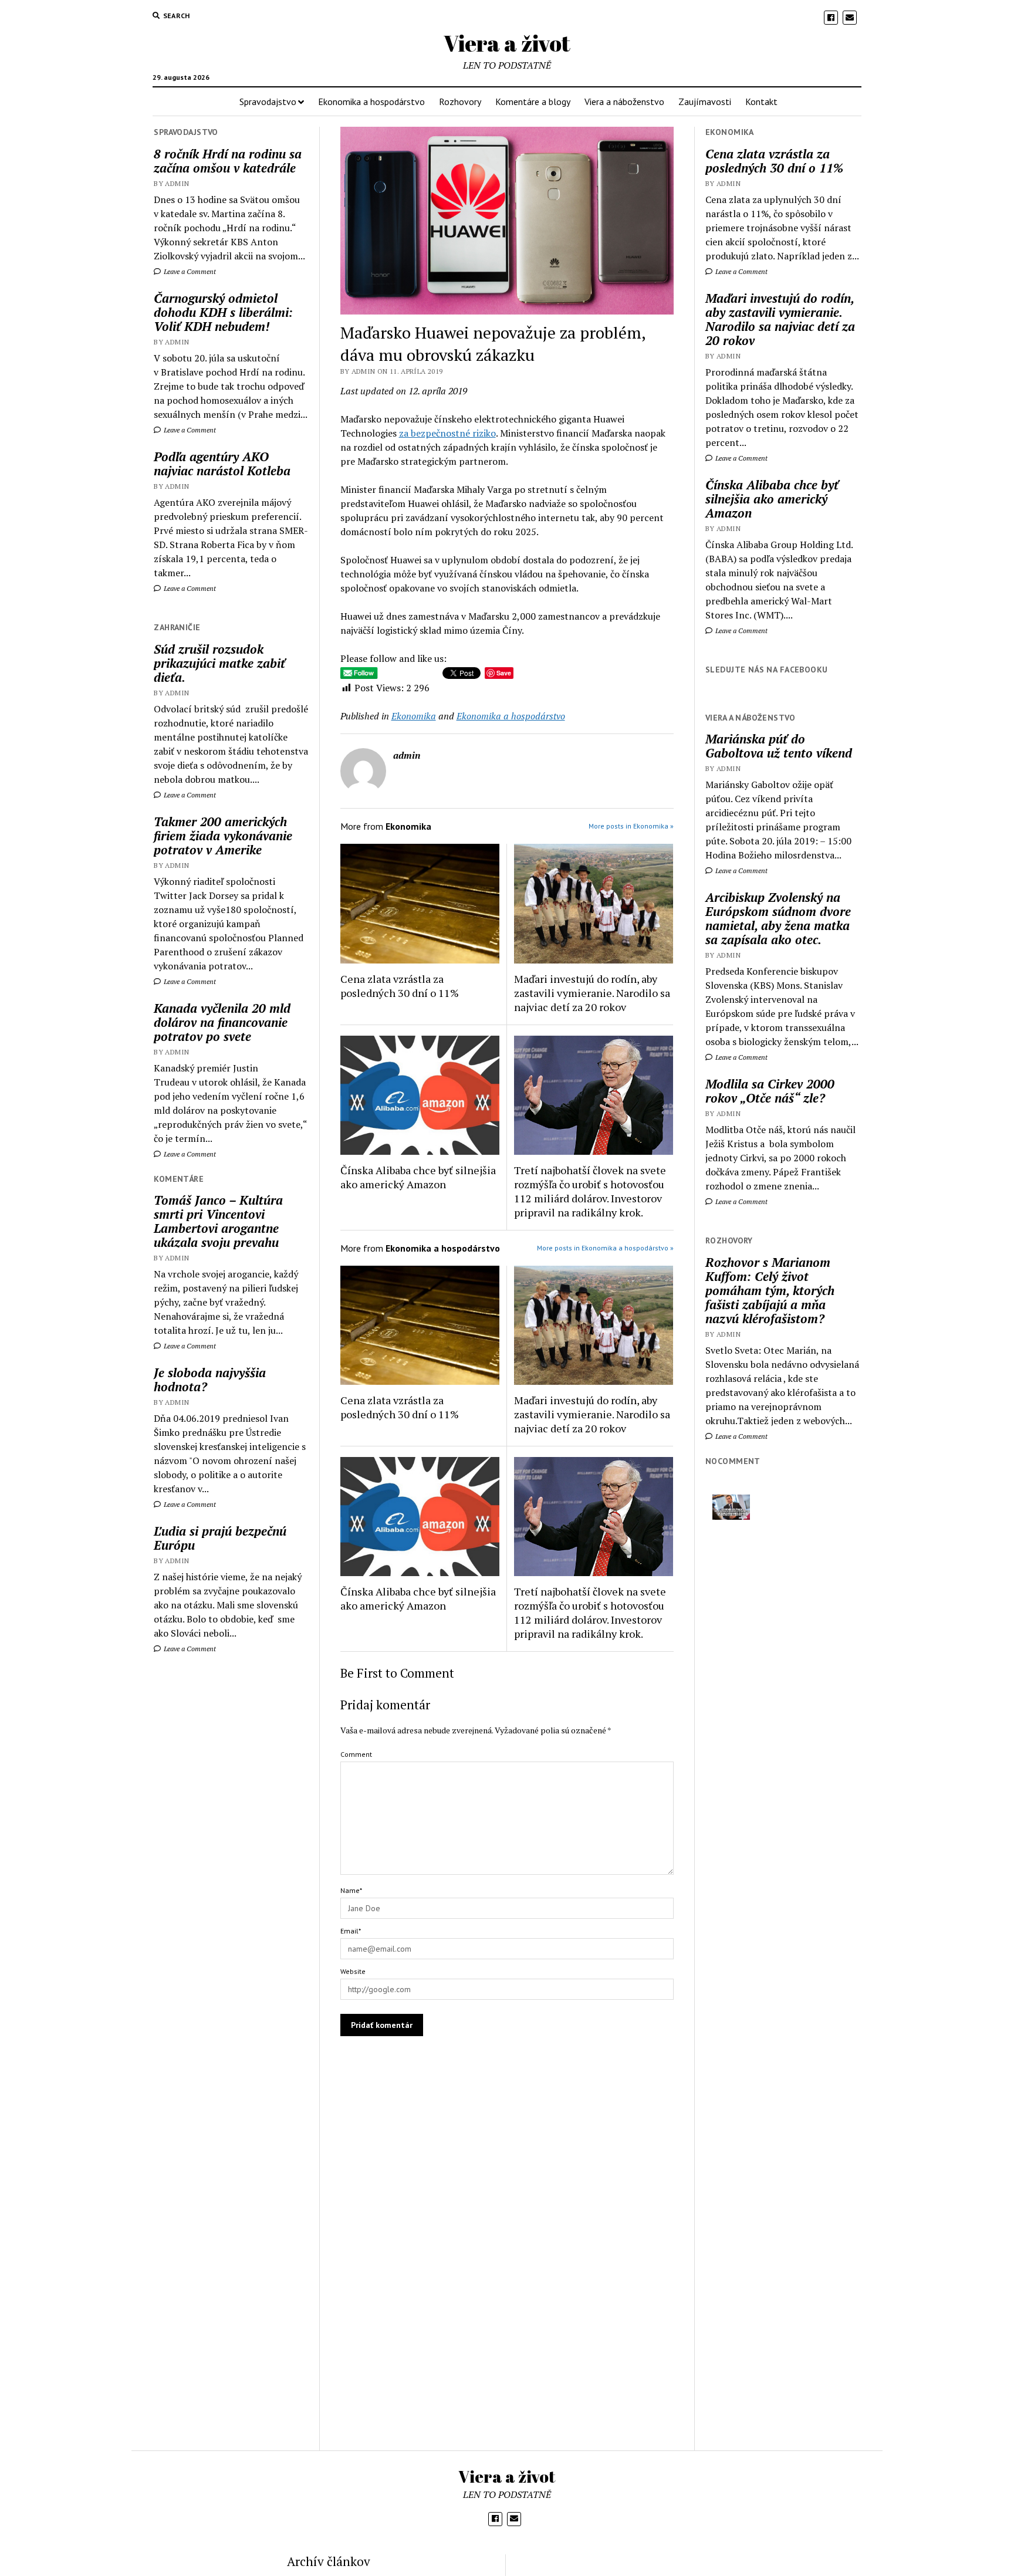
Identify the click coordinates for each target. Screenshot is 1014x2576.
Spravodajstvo (268, 102)
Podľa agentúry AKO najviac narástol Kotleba (222, 464)
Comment (356, 1754)
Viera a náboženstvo (624, 102)
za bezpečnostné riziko (447, 433)
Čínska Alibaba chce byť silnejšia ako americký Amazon (418, 1177)
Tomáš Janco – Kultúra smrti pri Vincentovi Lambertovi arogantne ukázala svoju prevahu (218, 1221)
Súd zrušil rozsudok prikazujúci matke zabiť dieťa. (219, 663)
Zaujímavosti (705, 102)
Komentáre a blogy (533, 102)
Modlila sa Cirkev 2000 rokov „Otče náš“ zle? (770, 1091)
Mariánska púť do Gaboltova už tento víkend (779, 746)
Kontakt (761, 102)
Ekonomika (414, 716)
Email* (351, 1931)
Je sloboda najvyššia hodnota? (210, 1380)
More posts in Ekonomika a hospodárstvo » (605, 1248)
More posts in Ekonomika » (631, 826)
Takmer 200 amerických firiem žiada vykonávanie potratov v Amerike (223, 836)
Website (353, 1971)
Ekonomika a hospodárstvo (371, 102)
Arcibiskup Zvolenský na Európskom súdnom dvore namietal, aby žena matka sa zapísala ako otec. (778, 918)
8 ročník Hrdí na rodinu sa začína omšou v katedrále (228, 161)
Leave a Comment (189, 271)
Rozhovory (460, 102)
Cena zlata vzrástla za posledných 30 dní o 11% (400, 986)
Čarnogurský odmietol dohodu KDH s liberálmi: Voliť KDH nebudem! (223, 312)
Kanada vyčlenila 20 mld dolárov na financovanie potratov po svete (222, 1022)
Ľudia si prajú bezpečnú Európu (220, 1538)
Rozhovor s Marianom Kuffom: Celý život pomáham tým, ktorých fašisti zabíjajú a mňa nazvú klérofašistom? (770, 1290)
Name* (351, 1890)
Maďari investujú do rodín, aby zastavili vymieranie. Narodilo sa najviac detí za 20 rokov (592, 993)
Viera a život (507, 43)
